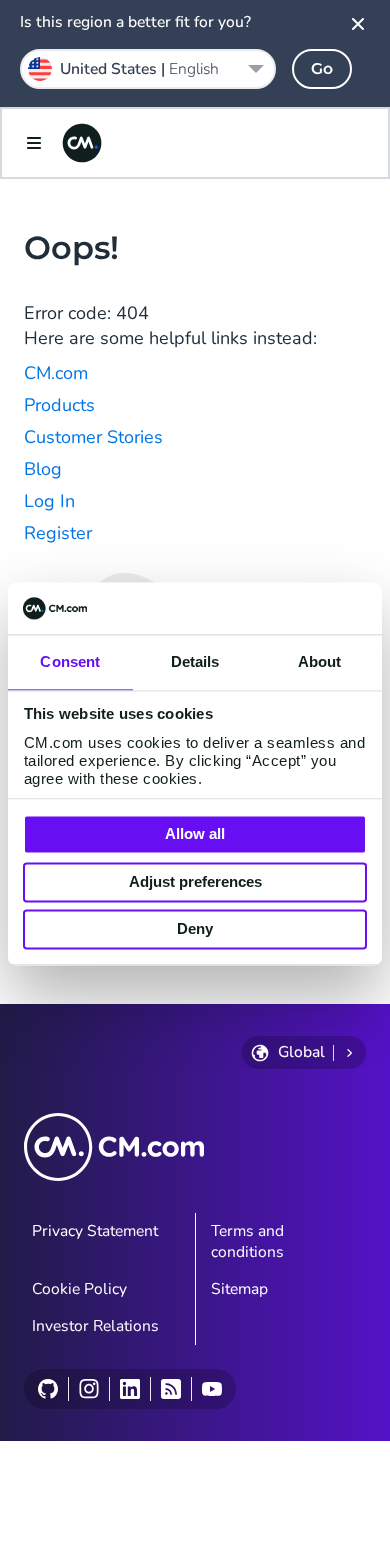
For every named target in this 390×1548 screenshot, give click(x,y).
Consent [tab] (70, 662)
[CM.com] (82, 143)
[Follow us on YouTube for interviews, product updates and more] (211, 1389)
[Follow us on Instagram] (88, 1389)
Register (58, 533)
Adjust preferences (195, 881)
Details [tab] (195, 662)
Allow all (195, 834)
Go (322, 68)
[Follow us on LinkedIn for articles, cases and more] (129, 1389)
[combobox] (148, 69)
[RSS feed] (170, 1389)
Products (59, 405)
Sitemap (239, 1289)
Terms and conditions (247, 1241)
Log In (49, 501)
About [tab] (320, 662)
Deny (195, 929)
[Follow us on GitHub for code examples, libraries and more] (48, 1389)
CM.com (56, 373)
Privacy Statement (95, 1231)
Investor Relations (95, 1326)
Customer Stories (93, 437)
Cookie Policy (79, 1289)
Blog (43, 469)
